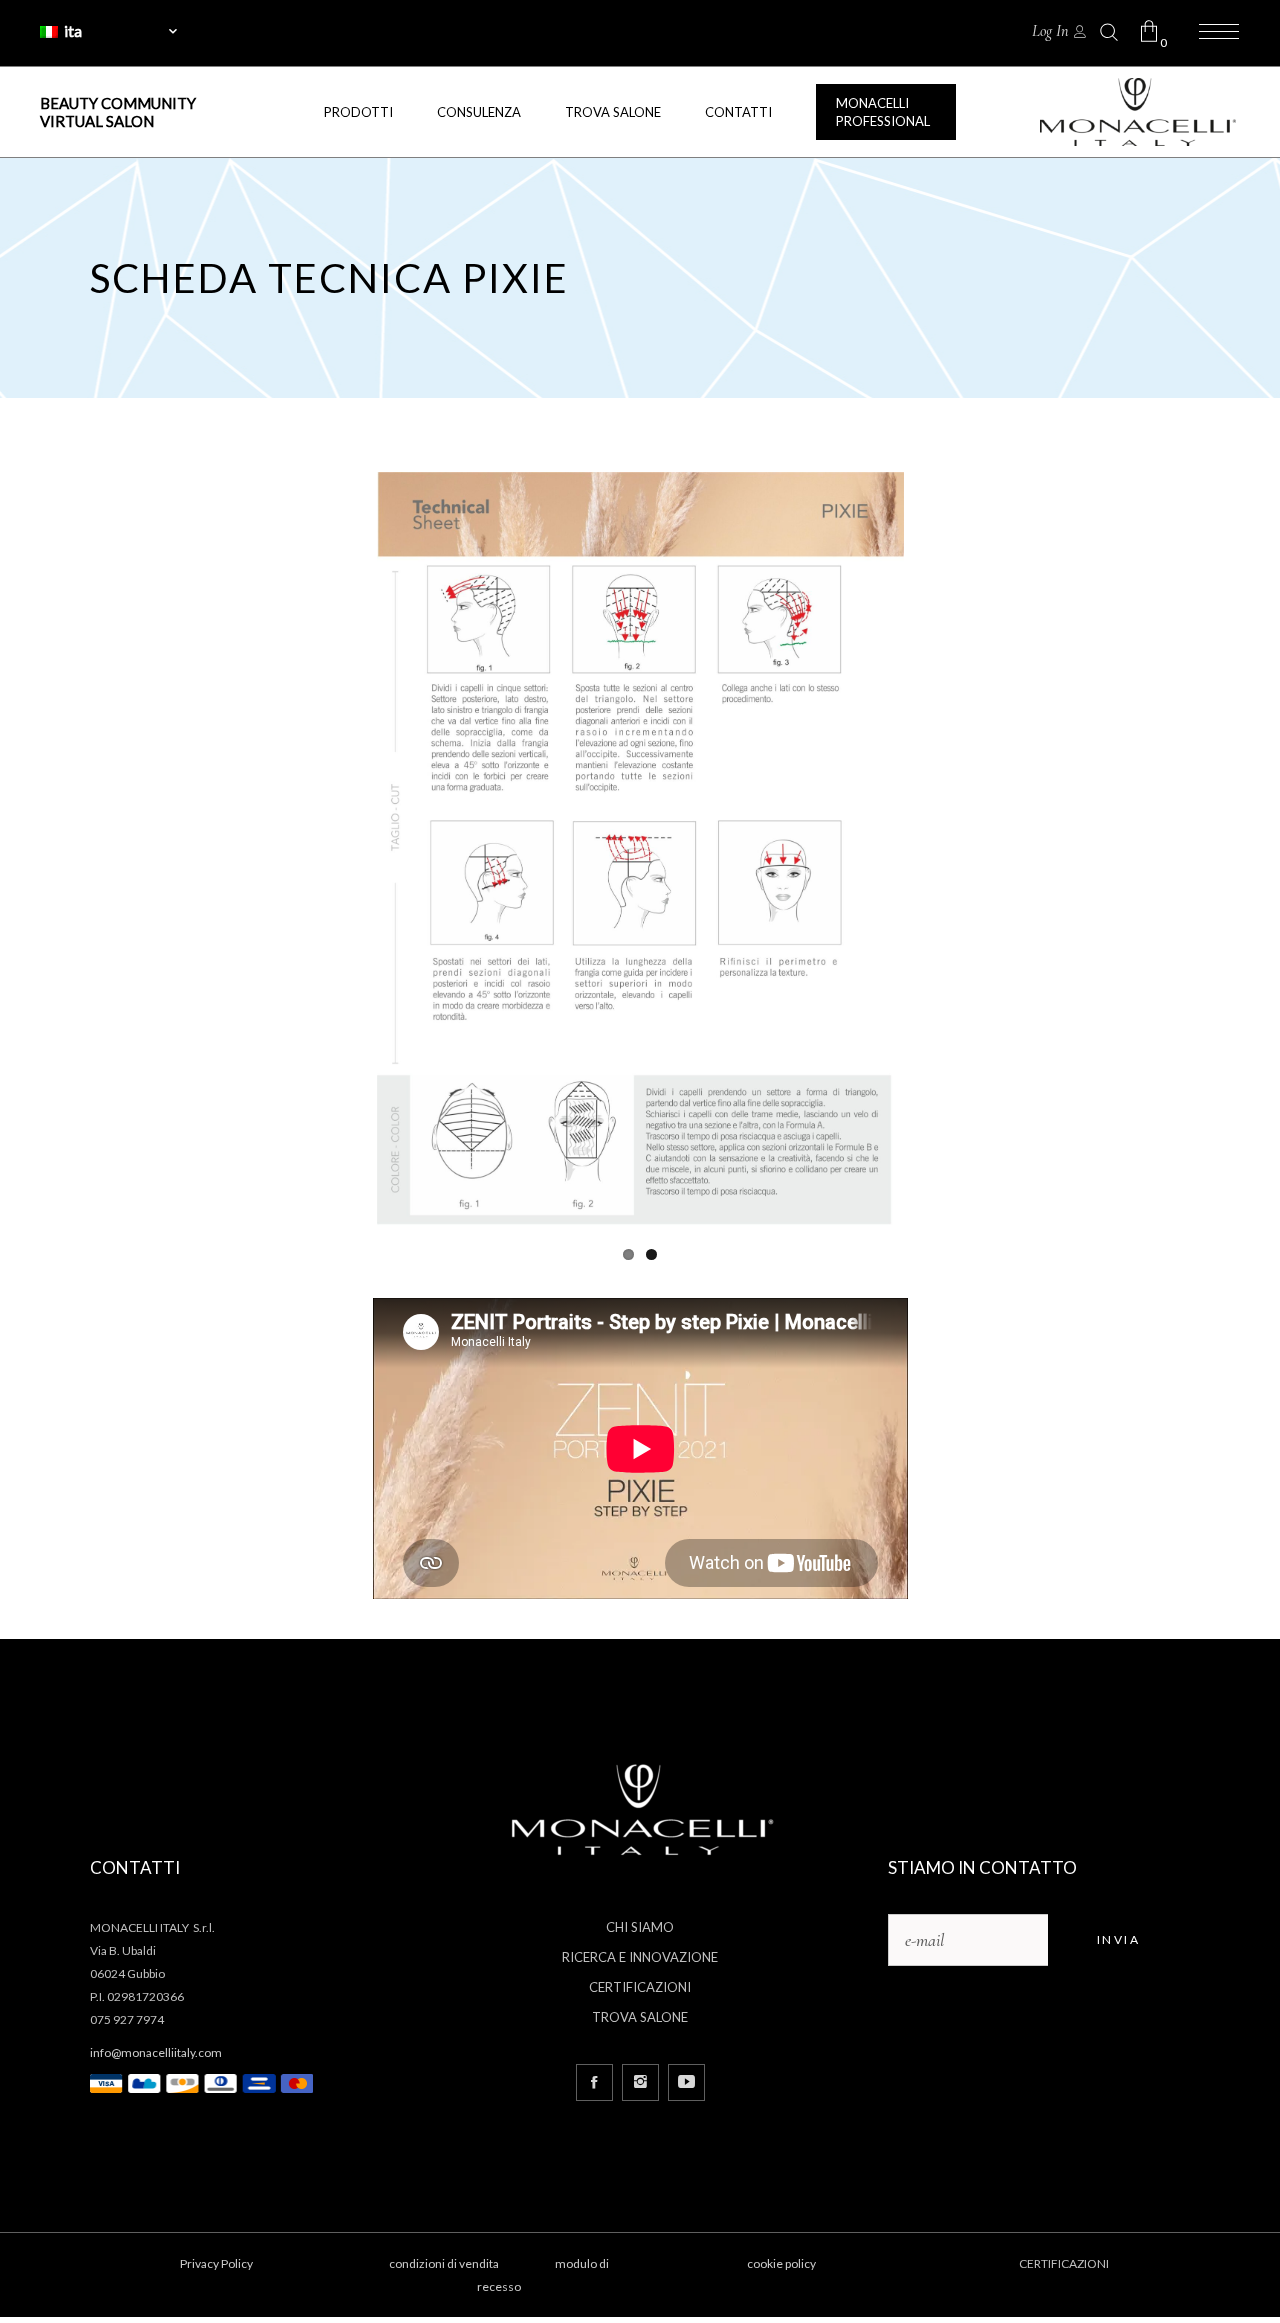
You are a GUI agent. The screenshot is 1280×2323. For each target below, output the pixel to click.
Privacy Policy (216, 2263)
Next (934, 853)
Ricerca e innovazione (640, 1957)
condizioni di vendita (444, 2263)
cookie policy (781, 2263)
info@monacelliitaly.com (156, 2052)
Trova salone (640, 2017)
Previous (347, 853)
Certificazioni (640, 1987)
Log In (1050, 31)
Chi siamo (640, 1927)
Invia (1118, 1939)
